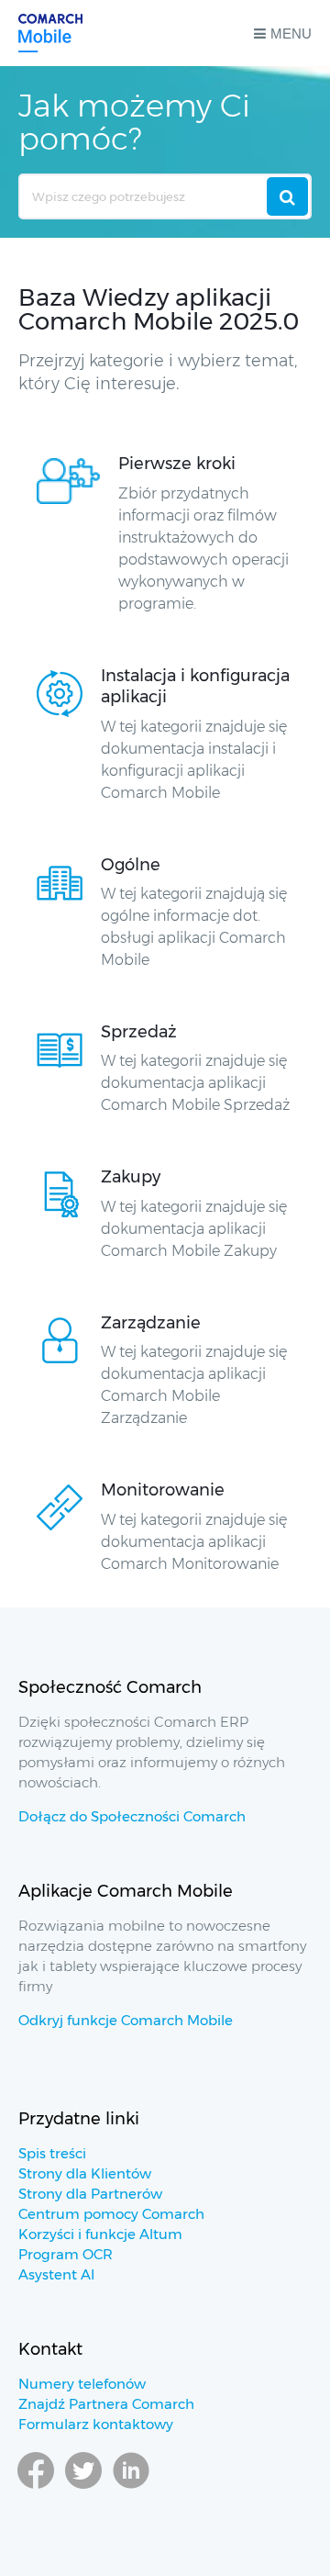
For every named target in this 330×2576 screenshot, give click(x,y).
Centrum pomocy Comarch (111, 2214)
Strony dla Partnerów (90, 2194)
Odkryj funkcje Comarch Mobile (126, 2020)
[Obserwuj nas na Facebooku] (36, 2488)
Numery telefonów (82, 2384)
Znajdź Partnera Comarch (106, 2404)
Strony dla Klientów (85, 2173)
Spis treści (52, 2153)
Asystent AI (56, 2274)
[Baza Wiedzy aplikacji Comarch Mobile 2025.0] (50, 33)
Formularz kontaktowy (96, 2424)
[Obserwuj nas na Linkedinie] (131, 2488)
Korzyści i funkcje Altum (100, 2234)
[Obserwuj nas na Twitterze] (83, 2488)
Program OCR (66, 2254)
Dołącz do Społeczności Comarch (132, 1816)
